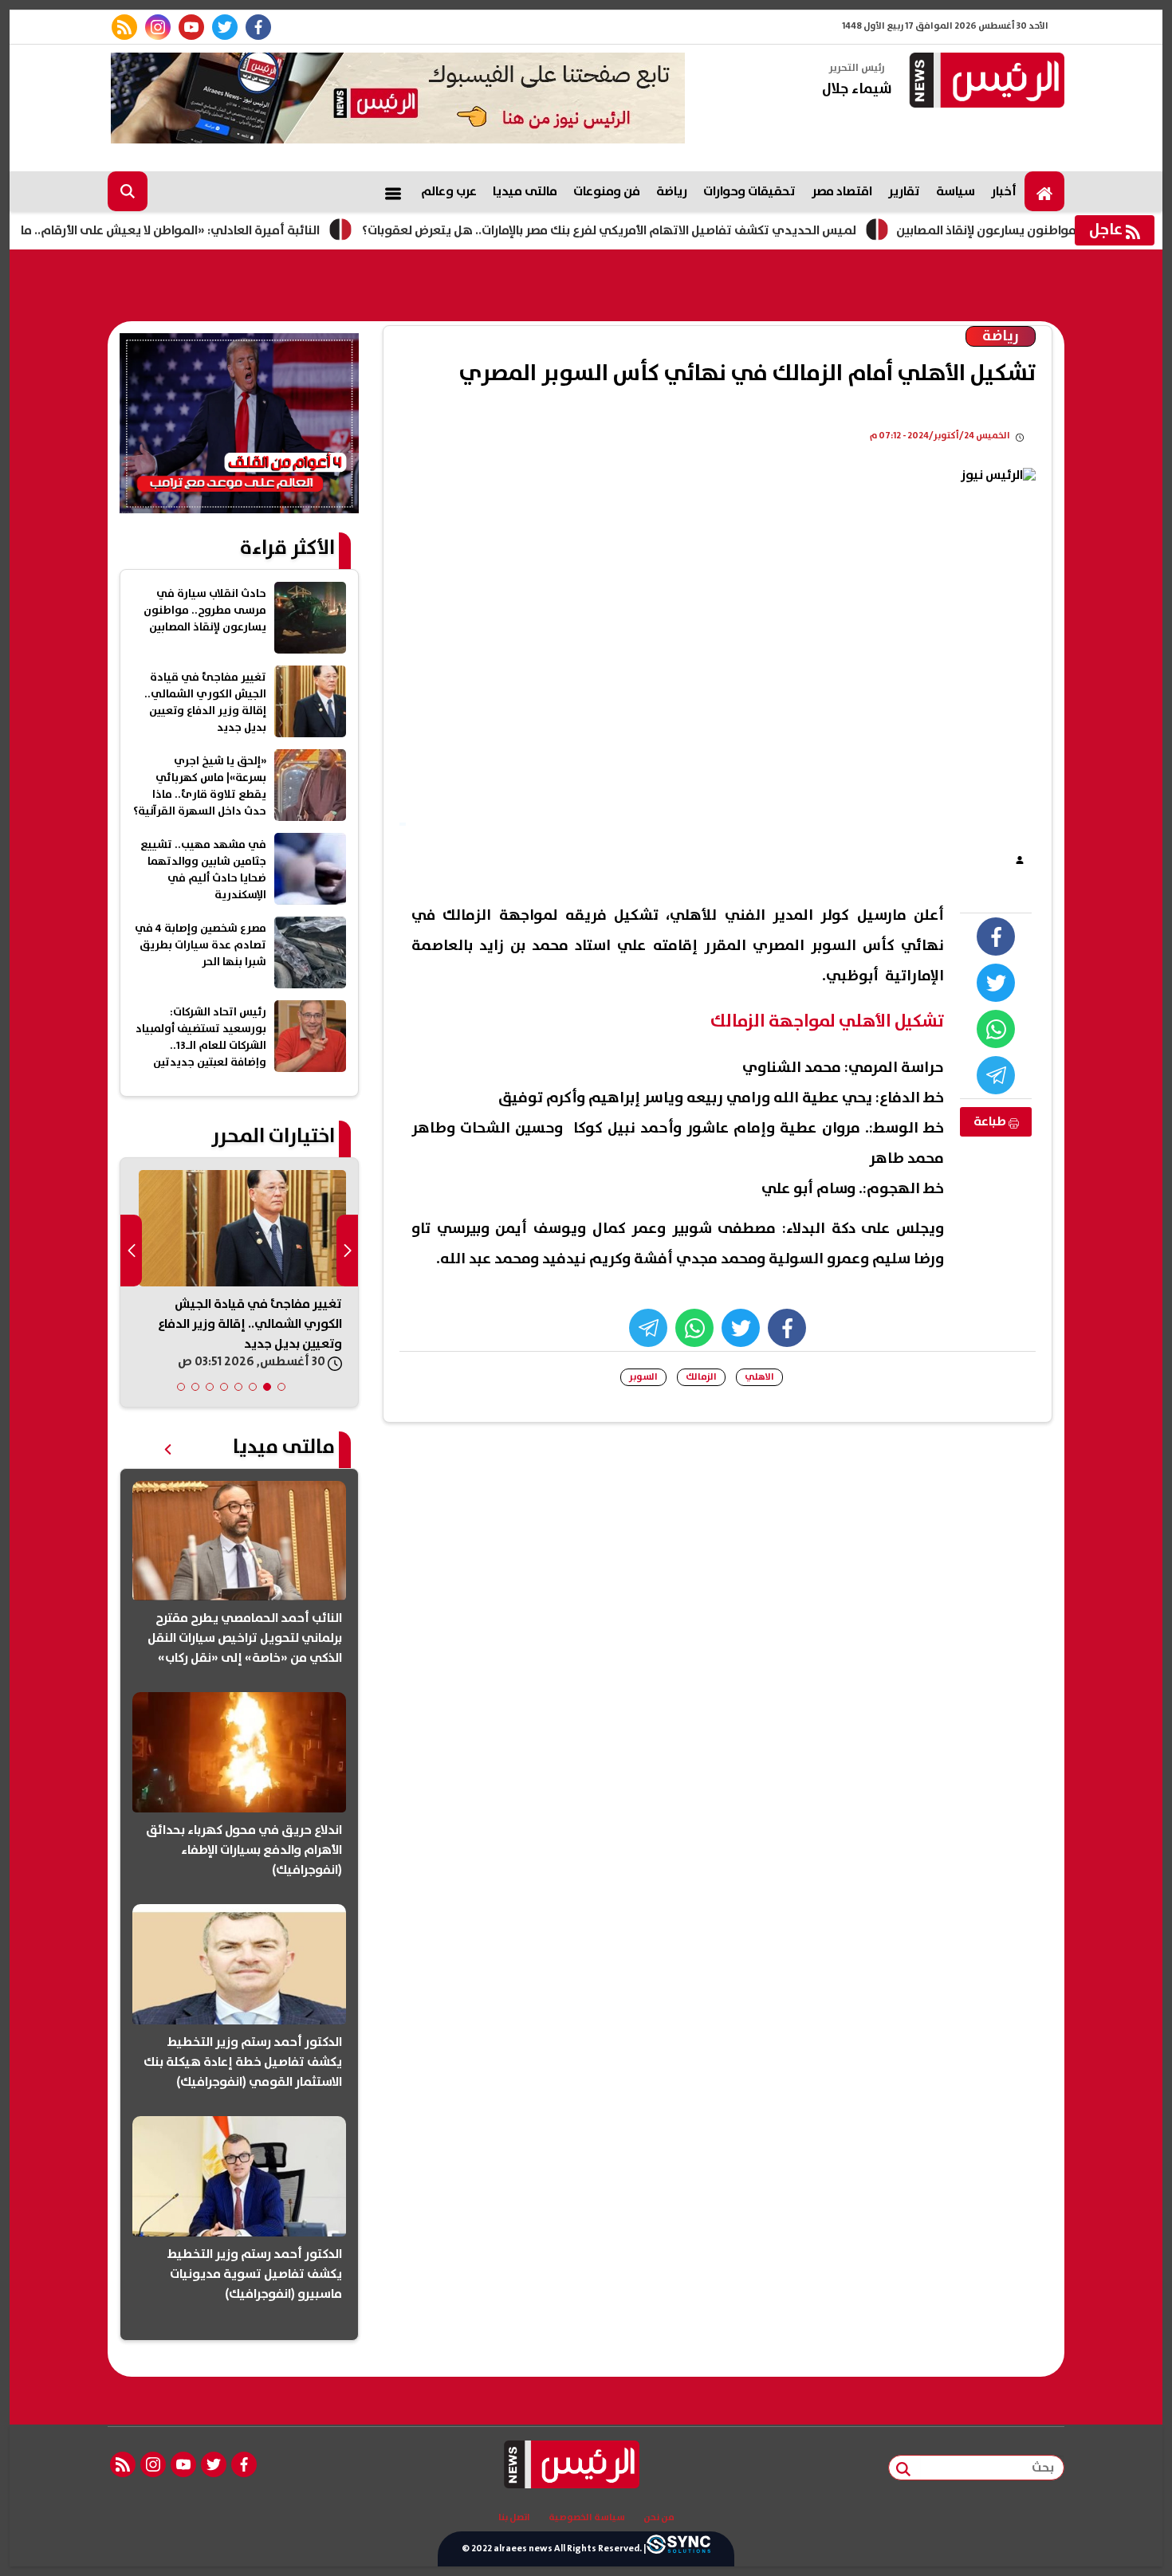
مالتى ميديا (525, 191)
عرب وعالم (449, 191)
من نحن (659, 2518)
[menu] (393, 191)
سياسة (956, 191)
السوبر (643, 1377)
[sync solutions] (678, 2549)
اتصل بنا (514, 2518)
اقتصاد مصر (842, 191)
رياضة (672, 191)
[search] (128, 191)
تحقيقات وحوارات (749, 191)
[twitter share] (996, 983)
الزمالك (701, 1377)
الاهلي (759, 1377)
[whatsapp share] (996, 1029)
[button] (281, 1387)
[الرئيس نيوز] (985, 82)
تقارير (904, 191)
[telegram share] (996, 1075)
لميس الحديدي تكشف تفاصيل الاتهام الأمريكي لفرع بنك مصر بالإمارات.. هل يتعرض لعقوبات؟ (670, 230)
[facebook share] (996, 937)
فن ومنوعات (607, 191)
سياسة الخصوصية (587, 2518)
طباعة (991, 1121)
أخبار (1004, 191)
